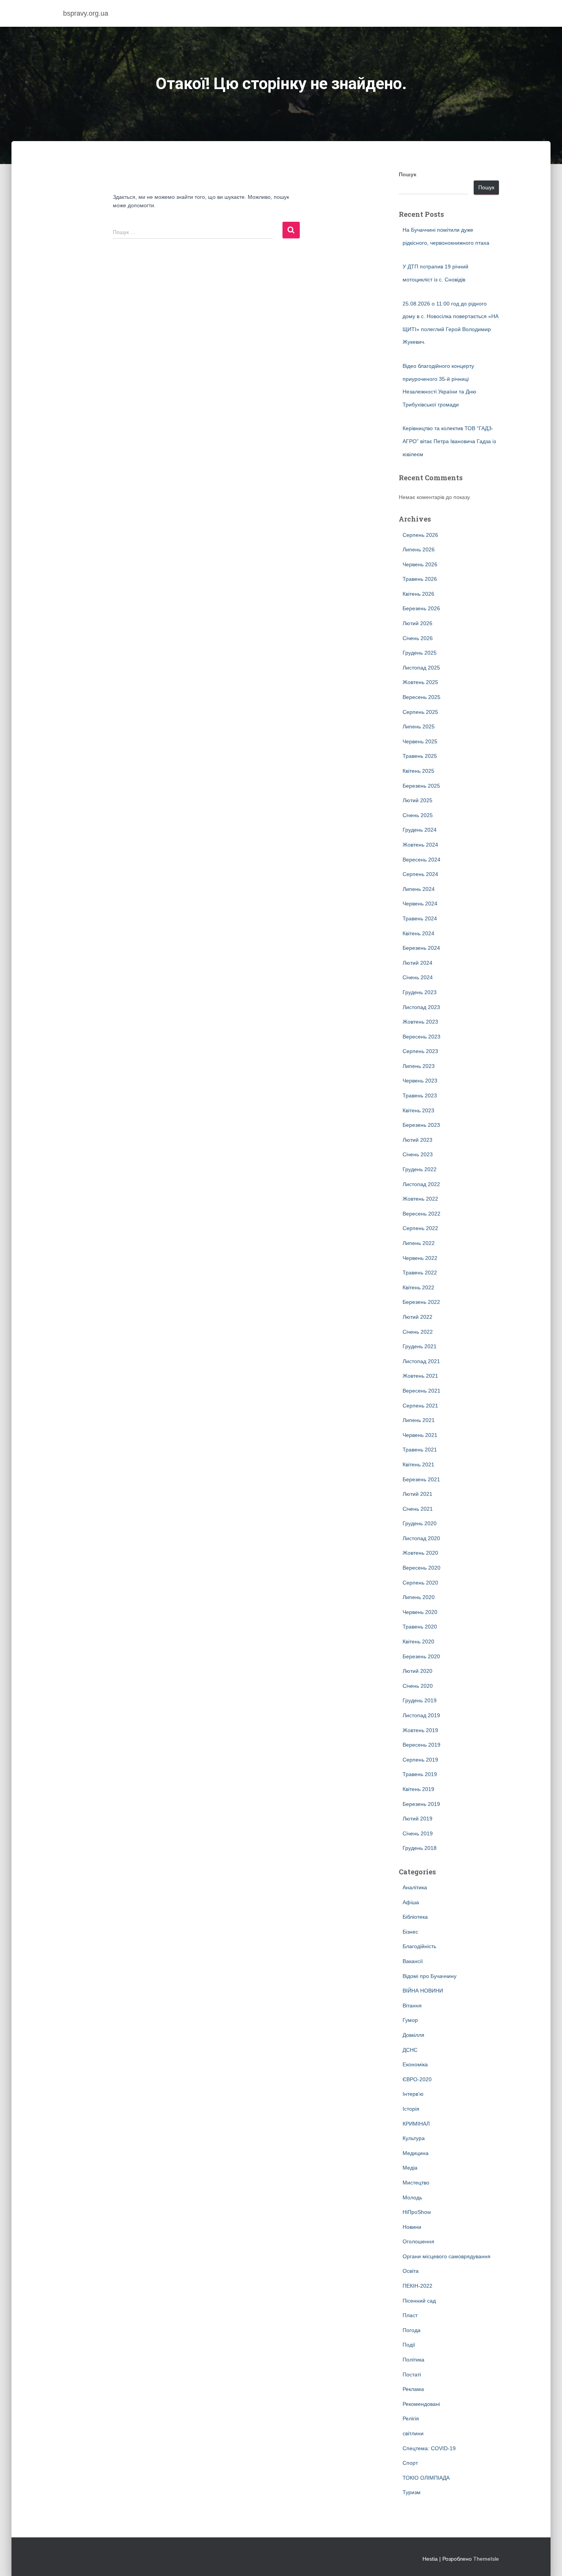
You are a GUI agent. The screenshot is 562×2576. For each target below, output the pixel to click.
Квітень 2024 (418, 933)
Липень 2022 (419, 1243)
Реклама (413, 2389)
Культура (414, 2138)
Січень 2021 (418, 1509)
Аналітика (415, 1887)
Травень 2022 (420, 1273)
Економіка (415, 2064)
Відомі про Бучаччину (430, 1976)
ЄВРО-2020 (417, 2079)
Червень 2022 (420, 1258)
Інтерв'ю (413, 2094)
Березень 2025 (421, 786)
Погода (412, 2330)
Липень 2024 (419, 889)
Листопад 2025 (421, 668)
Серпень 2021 (420, 1406)
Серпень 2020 (420, 1583)
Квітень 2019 (418, 1789)
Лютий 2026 (417, 623)
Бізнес (410, 1932)
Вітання (412, 2006)
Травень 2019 (420, 1774)
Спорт (410, 2463)
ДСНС (410, 2050)
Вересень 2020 (421, 1568)
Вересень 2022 (421, 1214)
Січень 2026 (418, 638)
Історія (411, 2109)
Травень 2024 (420, 918)
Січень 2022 (418, 1332)
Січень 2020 (418, 1686)
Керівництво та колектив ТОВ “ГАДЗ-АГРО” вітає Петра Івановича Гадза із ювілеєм (449, 441)
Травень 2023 (420, 1095)
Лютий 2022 (417, 1317)
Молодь (412, 2197)
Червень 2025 (420, 741)
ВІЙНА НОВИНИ (423, 1991)
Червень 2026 (420, 564)
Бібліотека (415, 1917)
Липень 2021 (419, 1420)
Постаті (412, 2374)
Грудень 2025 (420, 653)
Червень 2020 (420, 1612)
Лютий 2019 (417, 1819)
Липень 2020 (419, 1597)
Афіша (411, 1902)
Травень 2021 (420, 1450)
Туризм (412, 2492)
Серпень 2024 (420, 874)
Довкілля (413, 2035)
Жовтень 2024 (420, 845)
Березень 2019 (421, 1804)
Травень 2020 (420, 1627)
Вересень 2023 (421, 1037)
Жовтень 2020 (420, 1553)
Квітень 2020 (418, 1641)
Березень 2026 (421, 608)
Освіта (411, 2271)
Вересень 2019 (421, 1745)
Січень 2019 (418, 1833)
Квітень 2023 (418, 1110)
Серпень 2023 (420, 1051)
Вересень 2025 (421, 697)
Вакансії (413, 1961)
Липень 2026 (419, 549)
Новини (412, 2227)
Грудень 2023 (420, 992)
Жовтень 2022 (420, 1199)
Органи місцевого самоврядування (447, 2256)
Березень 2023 (421, 1125)
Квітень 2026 (418, 594)
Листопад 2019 (421, 1715)
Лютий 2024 (417, 963)
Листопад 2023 (421, 1007)
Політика (413, 2360)
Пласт (410, 2315)
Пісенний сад (419, 2301)
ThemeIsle (486, 2559)
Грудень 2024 (420, 830)
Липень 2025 (419, 726)
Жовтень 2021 (420, 1376)
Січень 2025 (418, 815)
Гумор (410, 2020)
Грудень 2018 (420, 1848)
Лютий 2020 (417, 1671)
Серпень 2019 (420, 1760)
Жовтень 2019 (420, 1730)
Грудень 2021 (420, 1346)
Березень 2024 (421, 948)
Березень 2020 (421, 1656)
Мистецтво (416, 2183)
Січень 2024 (418, 977)
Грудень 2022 (420, 1169)
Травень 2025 (420, 756)
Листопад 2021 (421, 1361)
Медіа (410, 2168)
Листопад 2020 (421, 1538)
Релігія (411, 2418)
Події (409, 2345)
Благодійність (419, 1946)
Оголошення (418, 2241)
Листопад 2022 (421, 1184)
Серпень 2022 (420, 1228)
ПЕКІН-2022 (417, 2286)
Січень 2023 (418, 1154)
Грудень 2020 (420, 1523)
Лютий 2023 (417, 1140)
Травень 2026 (420, 579)
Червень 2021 (420, 1435)
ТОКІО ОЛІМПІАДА (426, 2478)
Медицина (416, 2153)
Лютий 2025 (417, 800)
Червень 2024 (420, 904)
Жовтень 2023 (420, 1022)
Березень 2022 (421, 1302)
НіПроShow (417, 2212)
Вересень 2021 (421, 1391)
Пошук (408, 174)
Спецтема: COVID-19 (429, 2448)
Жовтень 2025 (420, 682)
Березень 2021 (421, 1479)
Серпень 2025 (420, 712)
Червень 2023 (420, 1081)
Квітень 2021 (418, 1464)
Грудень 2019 (420, 1700)
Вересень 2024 (421, 860)
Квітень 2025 (418, 771)
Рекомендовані (421, 2404)
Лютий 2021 (417, 1494)
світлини (413, 2433)
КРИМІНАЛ (416, 2124)
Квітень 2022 (418, 1287)
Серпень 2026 (420, 535)
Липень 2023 (419, 1066)
